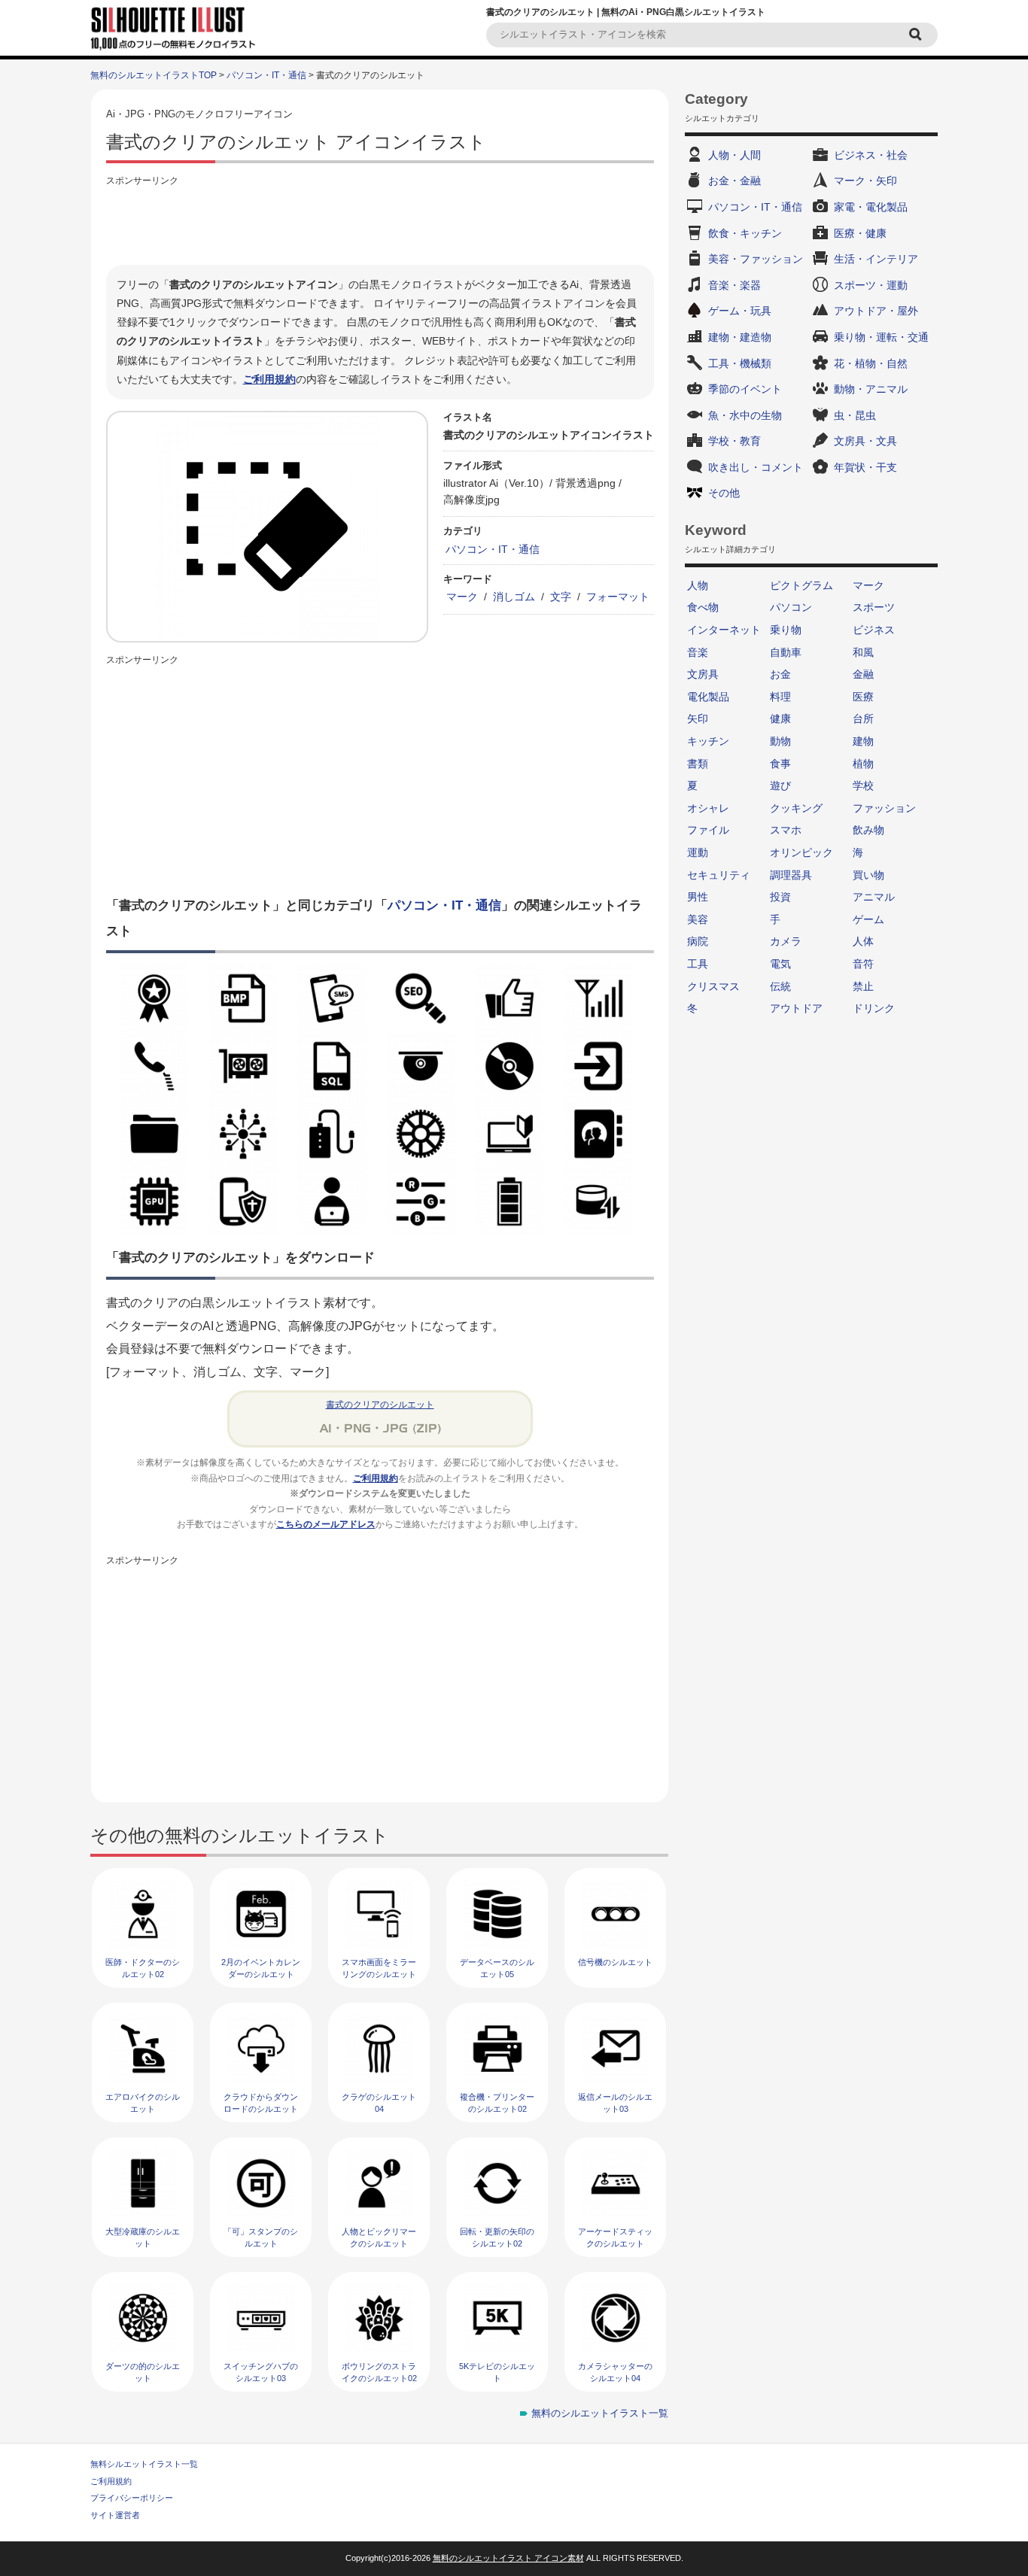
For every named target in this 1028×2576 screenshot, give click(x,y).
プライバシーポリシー (132, 2498)
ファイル (708, 830)
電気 (780, 964)
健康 (780, 718)
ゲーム (868, 919)
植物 (863, 764)
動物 (780, 741)
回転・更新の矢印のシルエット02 (497, 2237)
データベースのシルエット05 (497, 1968)
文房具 (703, 674)
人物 (698, 585)
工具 (698, 964)
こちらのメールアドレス (326, 1524)
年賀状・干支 (865, 467)
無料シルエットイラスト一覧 (144, 2464)
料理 (780, 697)
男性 (698, 897)
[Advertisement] (380, 223)
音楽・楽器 (735, 285)
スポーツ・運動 (871, 285)
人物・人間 (735, 155)
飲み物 (868, 830)
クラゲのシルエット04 (379, 2102)
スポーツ (874, 607)
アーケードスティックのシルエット (615, 2237)
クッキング (796, 808)
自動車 (786, 652)
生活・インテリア (876, 259)
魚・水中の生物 (745, 415)
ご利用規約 (269, 379)
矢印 (698, 718)
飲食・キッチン (745, 233)
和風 (863, 652)
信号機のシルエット (615, 1962)
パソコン (791, 607)
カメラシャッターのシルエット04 (615, 2372)
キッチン (708, 741)
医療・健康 (860, 233)
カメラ (786, 941)
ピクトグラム (801, 585)
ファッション (884, 808)
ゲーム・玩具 (740, 311)
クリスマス (713, 986)
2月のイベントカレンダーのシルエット (261, 1968)
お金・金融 (735, 181)
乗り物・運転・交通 (881, 337)
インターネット (724, 630)
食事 (780, 764)
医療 (863, 697)
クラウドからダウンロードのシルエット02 (261, 2108)
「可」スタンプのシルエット (261, 2237)
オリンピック (801, 852)
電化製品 (708, 697)
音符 (863, 964)
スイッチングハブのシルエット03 (261, 2372)
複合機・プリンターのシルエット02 (497, 2102)
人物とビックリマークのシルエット (379, 2237)
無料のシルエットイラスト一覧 (600, 2413)
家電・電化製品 (871, 207)
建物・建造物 (740, 337)
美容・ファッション (756, 259)
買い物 (868, 875)
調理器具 (791, 875)
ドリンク (874, 1008)
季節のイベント (745, 389)
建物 (863, 741)
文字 (561, 597)
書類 (698, 764)
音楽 (698, 652)
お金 (780, 674)
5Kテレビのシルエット (497, 2372)
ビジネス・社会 (871, 155)
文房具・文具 (865, 441)
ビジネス (874, 630)
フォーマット (618, 597)
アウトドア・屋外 (876, 311)
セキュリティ (719, 875)
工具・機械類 (740, 363)
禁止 (863, 986)
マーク (462, 597)
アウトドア (796, 1008)
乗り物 (786, 630)
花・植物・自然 (871, 363)
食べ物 (703, 607)
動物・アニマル (871, 389)
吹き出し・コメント (756, 467)
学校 (863, 785)
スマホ (786, 830)
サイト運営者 (115, 2515)
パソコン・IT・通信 (266, 75)
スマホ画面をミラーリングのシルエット (379, 1968)
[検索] (917, 35)
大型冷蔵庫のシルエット (143, 2237)
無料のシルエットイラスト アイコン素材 (508, 2558)
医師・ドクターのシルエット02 (143, 1968)
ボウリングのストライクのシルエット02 (379, 2372)
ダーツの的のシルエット (143, 2372)
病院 (698, 941)
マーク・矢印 (865, 181)
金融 (863, 674)
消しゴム (514, 597)
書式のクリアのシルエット (380, 1405)
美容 (698, 919)
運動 (698, 852)
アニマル (874, 897)
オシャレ (708, 808)
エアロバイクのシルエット (143, 2102)
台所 (863, 718)
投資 (780, 897)
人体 (863, 941)
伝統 (780, 986)
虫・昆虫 (855, 415)
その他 (724, 493)
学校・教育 (735, 441)
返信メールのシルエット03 (615, 2102)
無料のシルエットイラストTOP (154, 75)
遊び (780, 785)
